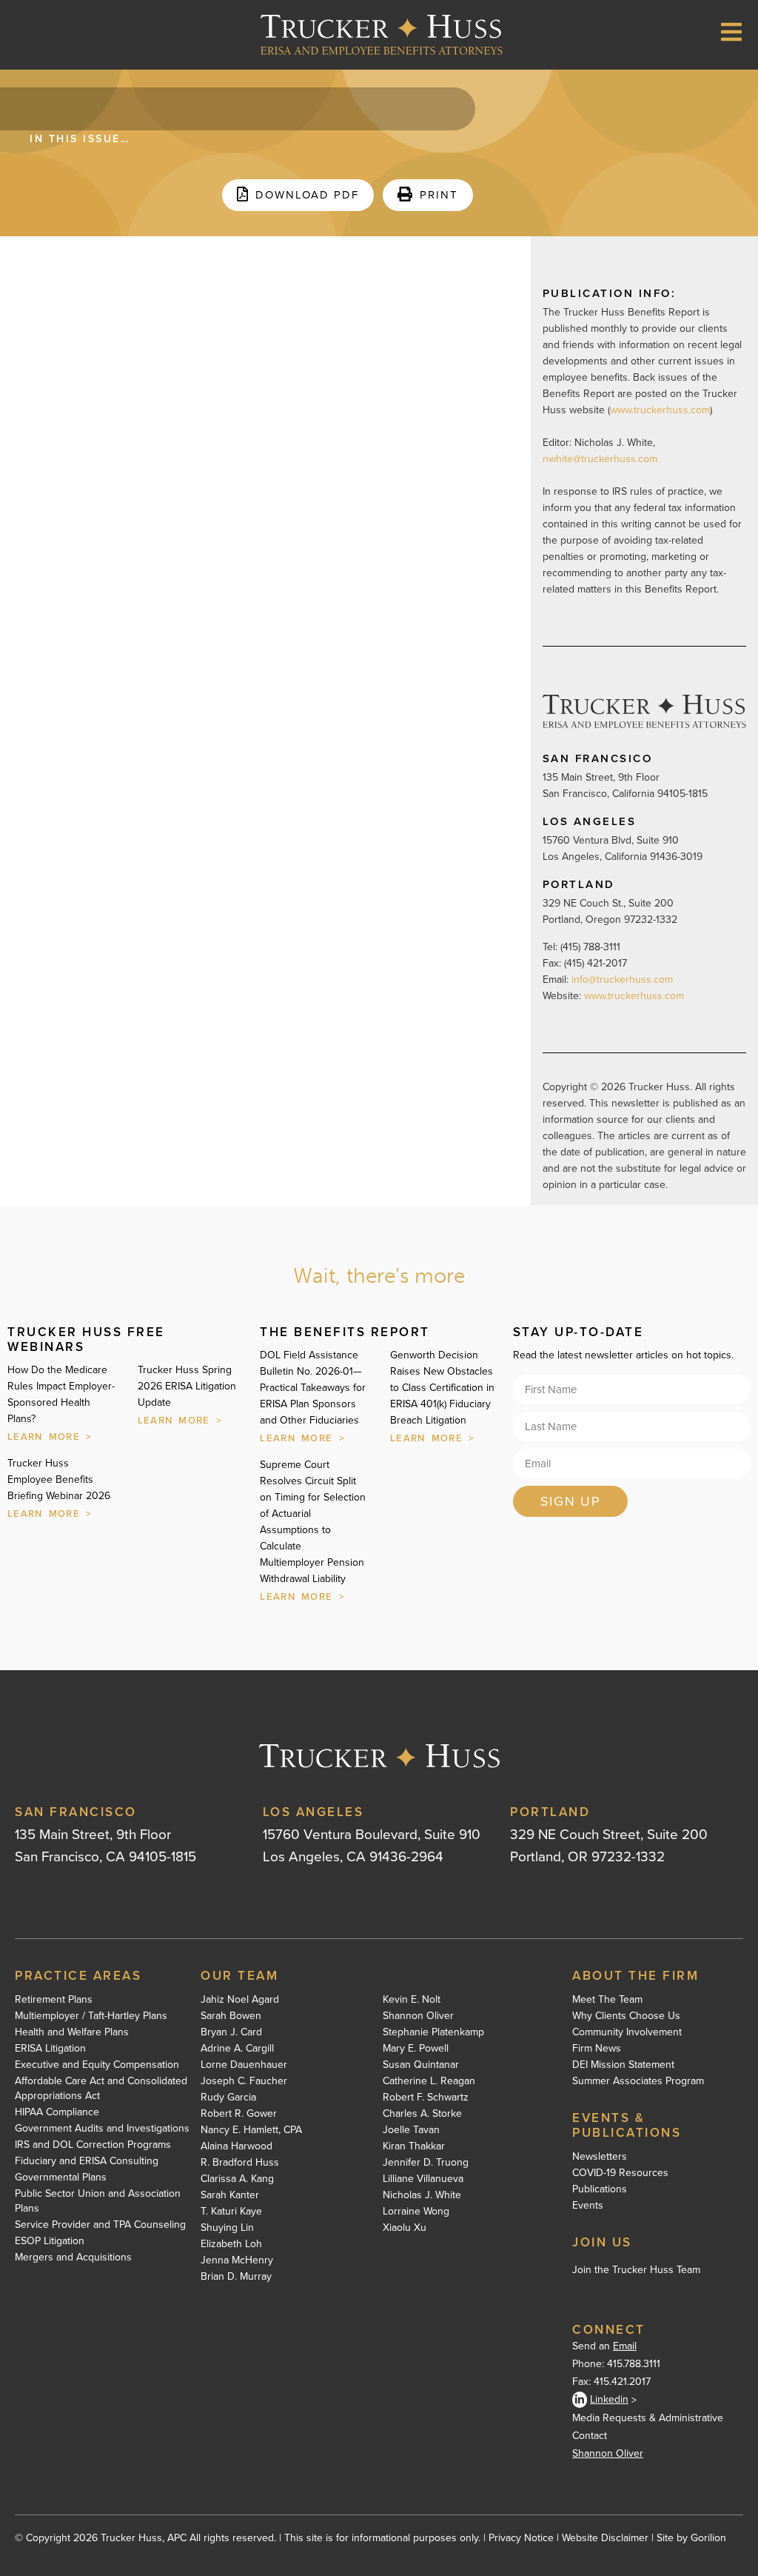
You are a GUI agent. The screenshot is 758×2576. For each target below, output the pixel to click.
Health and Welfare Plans (72, 2032)
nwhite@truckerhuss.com (600, 459)
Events (588, 2206)
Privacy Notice (521, 2538)
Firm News (597, 2049)
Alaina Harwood (237, 2146)
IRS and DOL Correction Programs (93, 2145)
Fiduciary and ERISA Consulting (87, 2161)
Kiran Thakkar (414, 2146)
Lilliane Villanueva (423, 2179)
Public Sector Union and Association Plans (98, 2201)
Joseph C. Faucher (244, 2081)
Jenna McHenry (237, 2260)
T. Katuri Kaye (231, 2212)
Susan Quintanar (421, 2065)
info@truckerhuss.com (624, 980)
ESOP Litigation (50, 2241)
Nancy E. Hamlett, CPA (251, 2130)
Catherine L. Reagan (429, 2081)
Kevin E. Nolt (412, 2000)
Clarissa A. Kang (237, 2179)
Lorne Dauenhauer (244, 2065)
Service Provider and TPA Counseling (100, 2225)
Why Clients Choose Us (626, 2016)
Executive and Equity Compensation (97, 2065)
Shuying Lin (227, 2228)
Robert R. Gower (239, 2114)
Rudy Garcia (228, 2098)
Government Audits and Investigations (102, 2129)
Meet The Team (607, 2000)
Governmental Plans (61, 2178)
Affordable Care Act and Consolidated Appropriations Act (101, 2089)
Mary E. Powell (416, 2049)
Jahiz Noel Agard (240, 2000)
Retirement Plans (54, 2000)
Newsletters (600, 2157)
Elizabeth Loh (231, 2244)
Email (625, 2346)
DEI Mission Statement (623, 2065)
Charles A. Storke (422, 2114)
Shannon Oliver (418, 2016)
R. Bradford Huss (240, 2163)
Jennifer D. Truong (426, 2163)
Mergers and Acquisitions (73, 2258)
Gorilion (708, 2538)
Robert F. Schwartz (426, 2098)
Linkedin (609, 2399)
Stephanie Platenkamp (433, 2032)
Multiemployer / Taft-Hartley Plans (91, 2016)
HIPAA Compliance (57, 2112)
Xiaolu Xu (405, 2228)
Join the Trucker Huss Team (636, 2270)
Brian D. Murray (236, 2277)
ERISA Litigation (50, 2049)
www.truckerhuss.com (660, 410)
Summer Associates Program (638, 2081)
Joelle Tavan (411, 2130)
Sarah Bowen (231, 2016)
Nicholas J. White (422, 2195)
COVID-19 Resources (620, 2173)
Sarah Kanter (230, 2195)
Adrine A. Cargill (237, 2049)
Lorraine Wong (416, 2212)
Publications (600, 2189)
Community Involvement (627, 2032)
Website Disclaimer (605, 2538)
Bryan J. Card (231, 2032)
